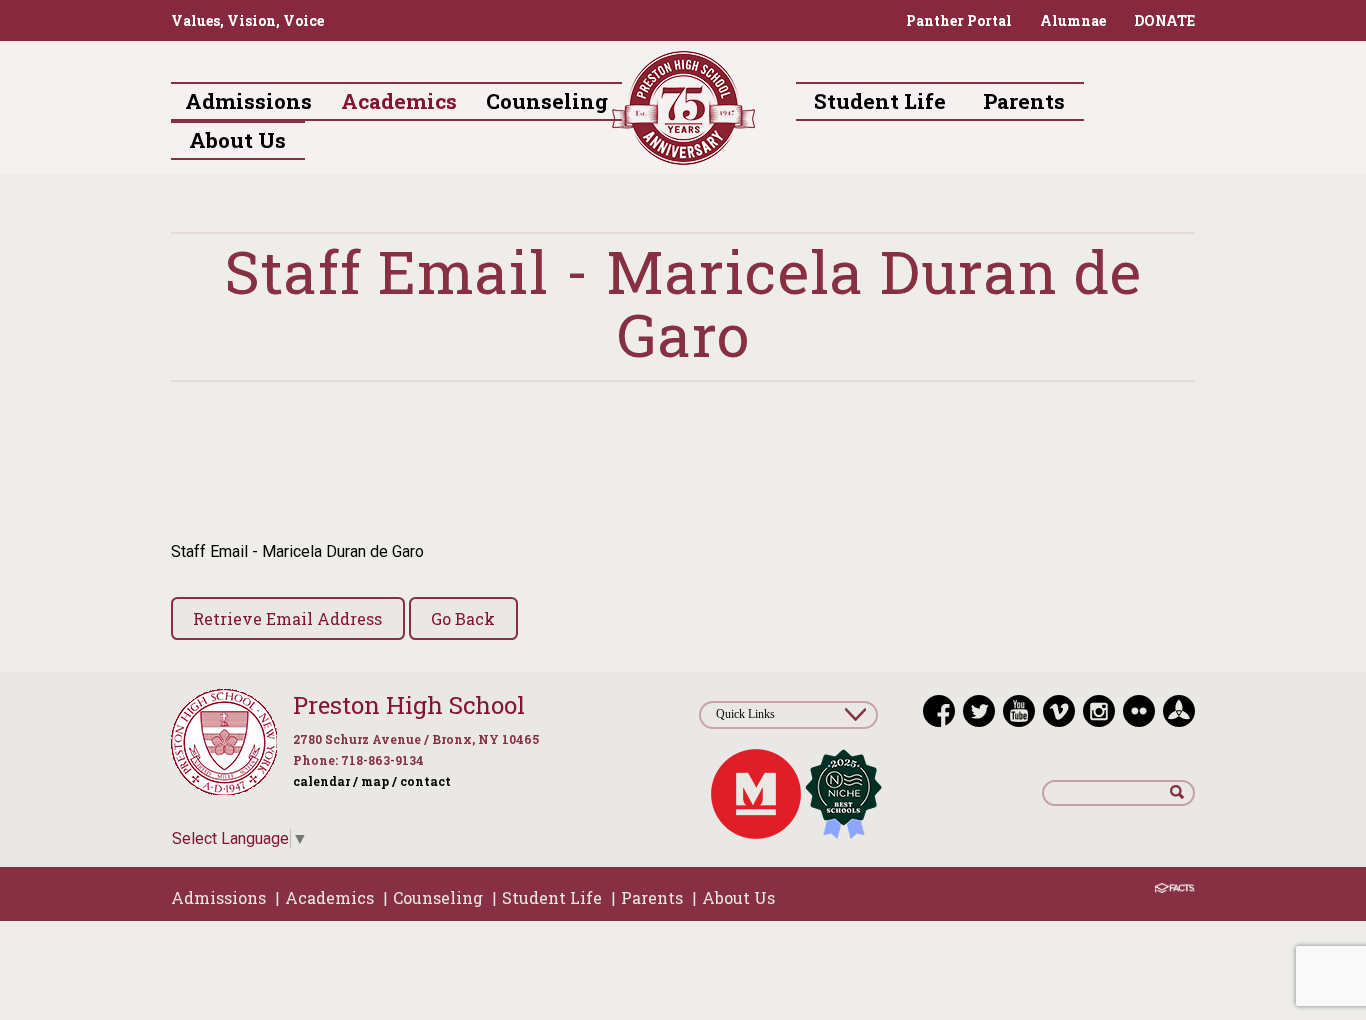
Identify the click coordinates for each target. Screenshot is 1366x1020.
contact (425, 781)
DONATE (1164, 20)
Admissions (218, 897)
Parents (652, 897)
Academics (329, 897)
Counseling (438, 897)
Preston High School (409, 705)
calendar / (325, 781)
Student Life (552, 897)
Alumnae (1073, 20)
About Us (738, 897)
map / (379, 781)
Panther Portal (959, 20)
